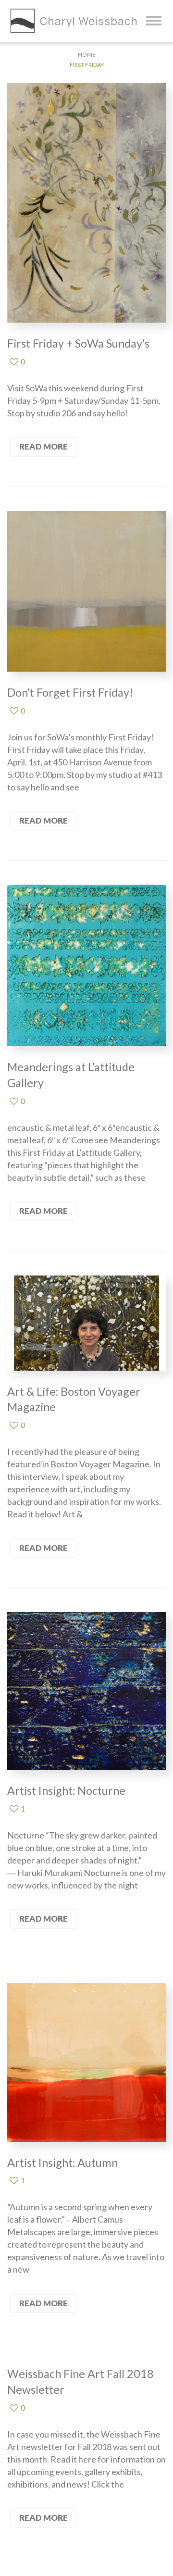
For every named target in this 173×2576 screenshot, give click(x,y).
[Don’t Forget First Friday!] (86, 591)
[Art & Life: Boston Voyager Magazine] (86, 1323)
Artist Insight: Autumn (62, 2163)
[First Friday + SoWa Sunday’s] (86, 203)
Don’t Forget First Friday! (70, 692)
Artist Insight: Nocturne (66, 1790)
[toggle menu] (154, 21)
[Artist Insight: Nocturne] (86, 1691)
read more (43, 446)
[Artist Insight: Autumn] (86, 2063)
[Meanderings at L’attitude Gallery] (86, 965)
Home (87, 55)
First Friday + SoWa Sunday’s (78, 343)
